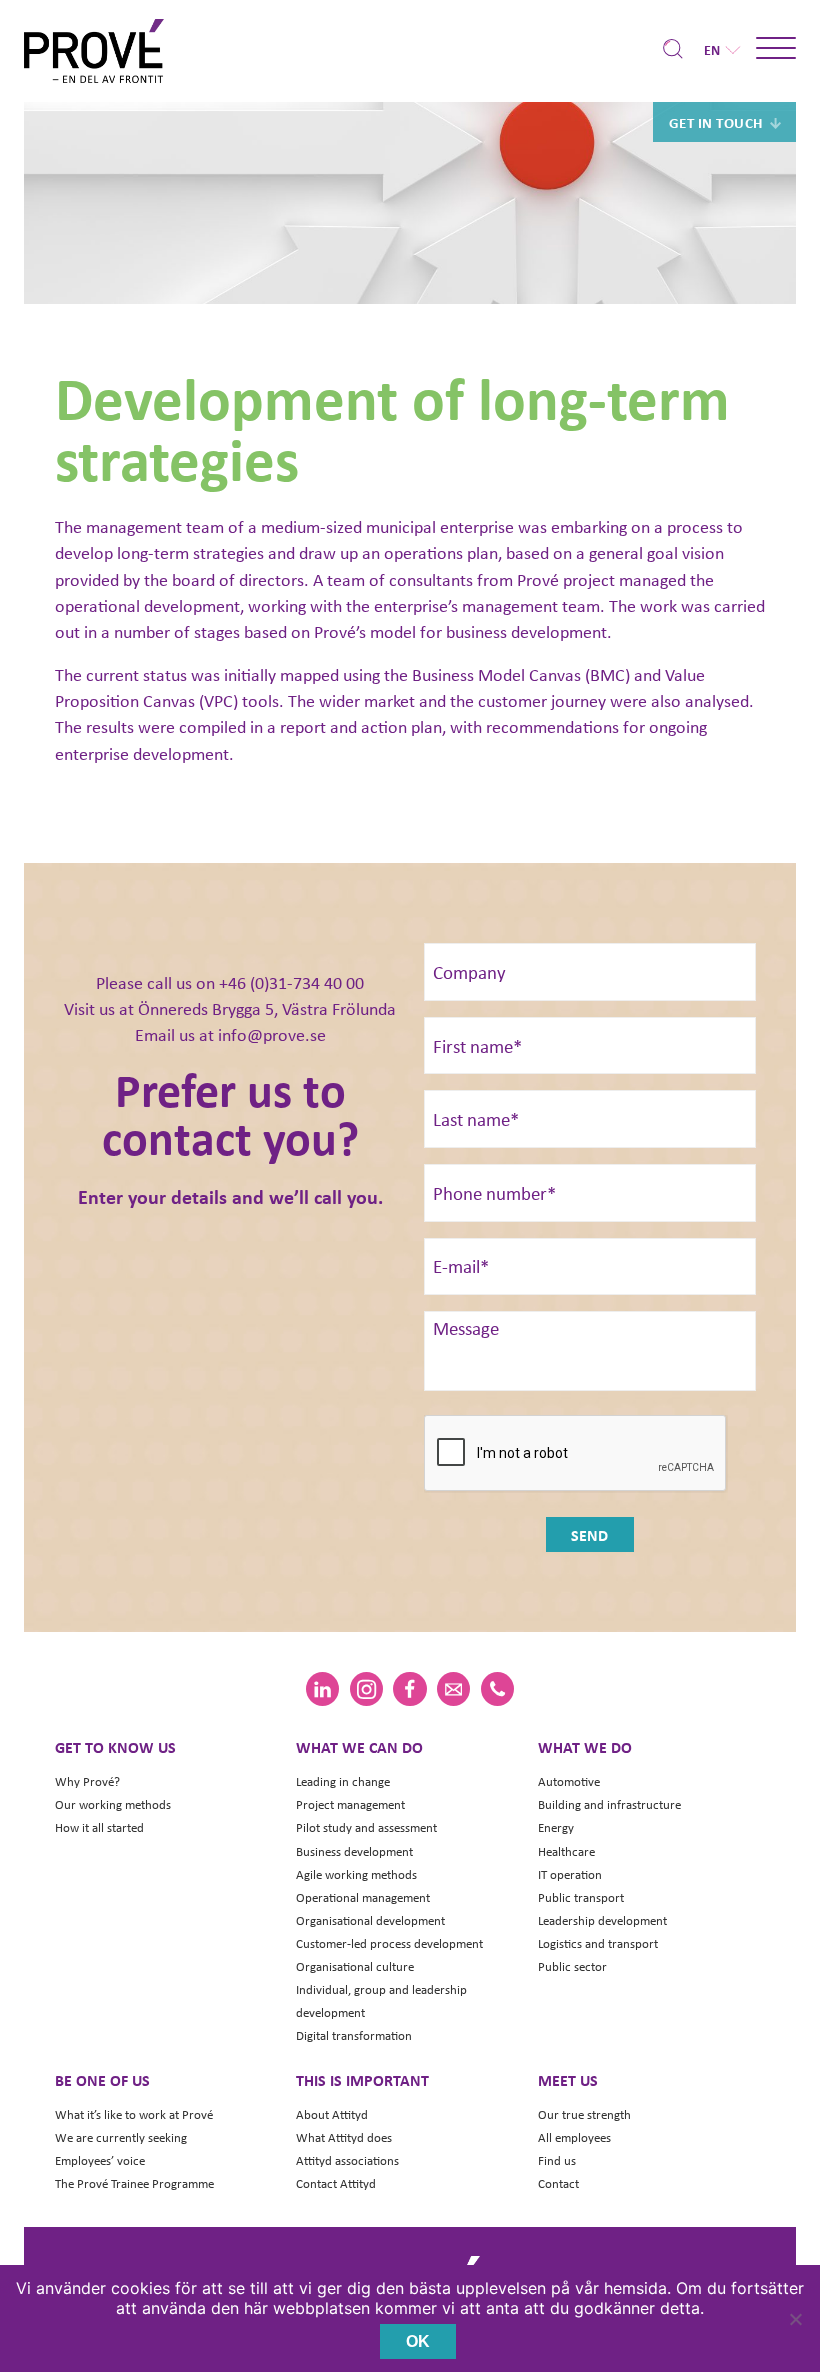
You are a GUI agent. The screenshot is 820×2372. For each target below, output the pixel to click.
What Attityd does (344, 2137)
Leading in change (343, 1781)
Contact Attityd (336, 2183)
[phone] (497, 1689)
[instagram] (366, 1689)
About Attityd (332, 2114)
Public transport (581, 1897)
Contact (558, 2183)
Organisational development (370, 1920)
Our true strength (584, 2114)
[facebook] (409, 1689)
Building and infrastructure (609, 1804)
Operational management (363, 1897)
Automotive (569, 1781)
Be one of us (102, 2080)
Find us (557, 2160)
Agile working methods (356, 1874)
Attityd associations (347, 2160)
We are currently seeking (121, 2137)
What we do (585, 1747)
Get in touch (716, 122)
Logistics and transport (598, 1943)
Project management (350, 1804)
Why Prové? (87, 1781)
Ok (418, 2341)
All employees (574, 2137)
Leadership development (602, 1920)
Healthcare (566, 1851)
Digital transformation (354, 2035)
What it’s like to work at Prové (134, 2114)
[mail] (453, 1689)
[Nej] (795, 2319)
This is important (362, 2080)
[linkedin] (322, 1689)
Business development (354, 1851)
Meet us (568, 2080)
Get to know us (115, 1747)
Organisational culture (355, 1966)
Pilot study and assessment (366, 1827)
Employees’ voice (100, 2160)
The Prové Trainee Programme (134, 2183)
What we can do (359, 1747)
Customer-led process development (389, 1943)
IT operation (570, 1874)
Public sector (572, 1966)
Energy (556, 1827)
